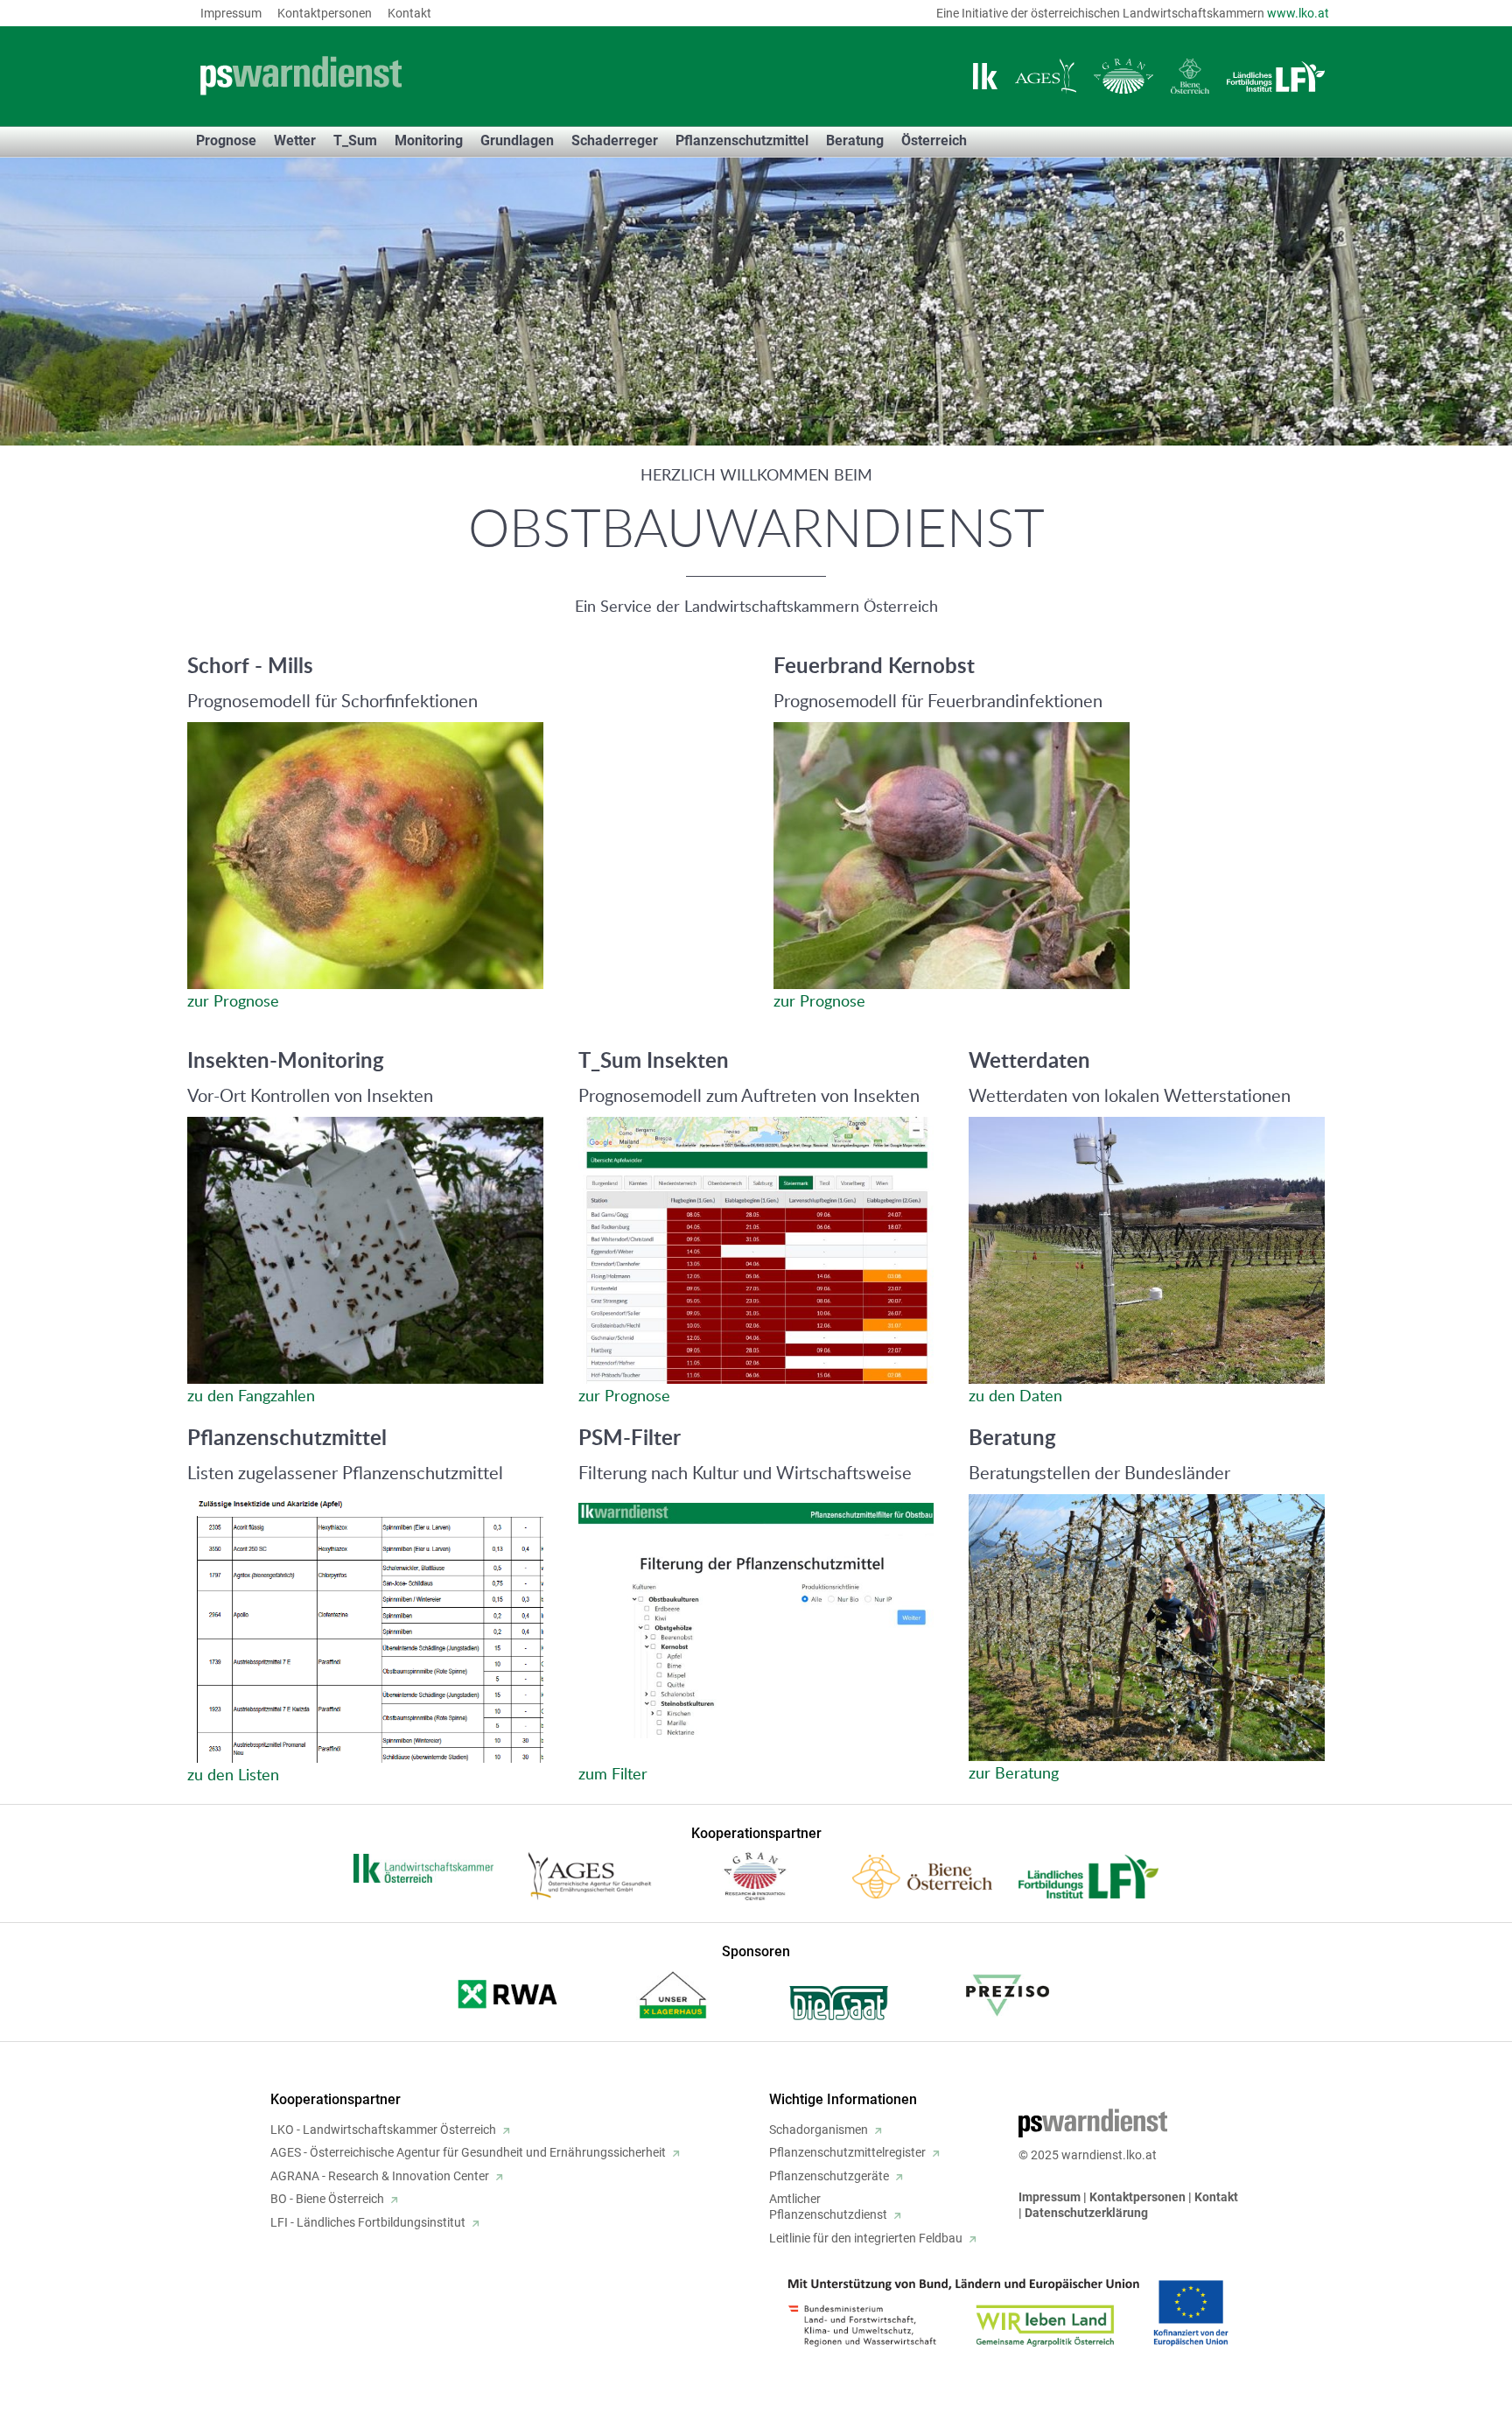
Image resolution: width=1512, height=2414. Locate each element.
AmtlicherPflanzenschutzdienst (828, 2207)
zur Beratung (1014, 1772)
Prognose (226, 140)
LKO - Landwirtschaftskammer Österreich (383, 2130)
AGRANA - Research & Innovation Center (380, 2176)
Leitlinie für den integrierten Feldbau (866, 2238)
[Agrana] (1124, 76)
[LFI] (1276, 77)
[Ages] (1046, 76)
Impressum (231, 13)
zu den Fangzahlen (251, 1395)
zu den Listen (233, 1774)
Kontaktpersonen (325, 13)
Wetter (295, 140)
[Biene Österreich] (1190, 76)
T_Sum (355, 140)
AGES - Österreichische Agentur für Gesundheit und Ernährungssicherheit (468, 2152)
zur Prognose (233, 1000)
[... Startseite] (415, 76)
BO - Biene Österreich (327, 2199)
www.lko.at (1298, 13)
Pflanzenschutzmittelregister (847, 2152)
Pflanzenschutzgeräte (829, 2176)
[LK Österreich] (985, 76)
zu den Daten (1015, 1395)
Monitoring (429, 140)
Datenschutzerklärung (1086, 2213)
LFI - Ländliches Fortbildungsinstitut (368, 2222)
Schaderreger (615, 140)
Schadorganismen (819, 2130)
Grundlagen (517, 140)
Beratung (855, 140)
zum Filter (613, 1773)
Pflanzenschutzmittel (742, 140)
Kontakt (409, 13)
